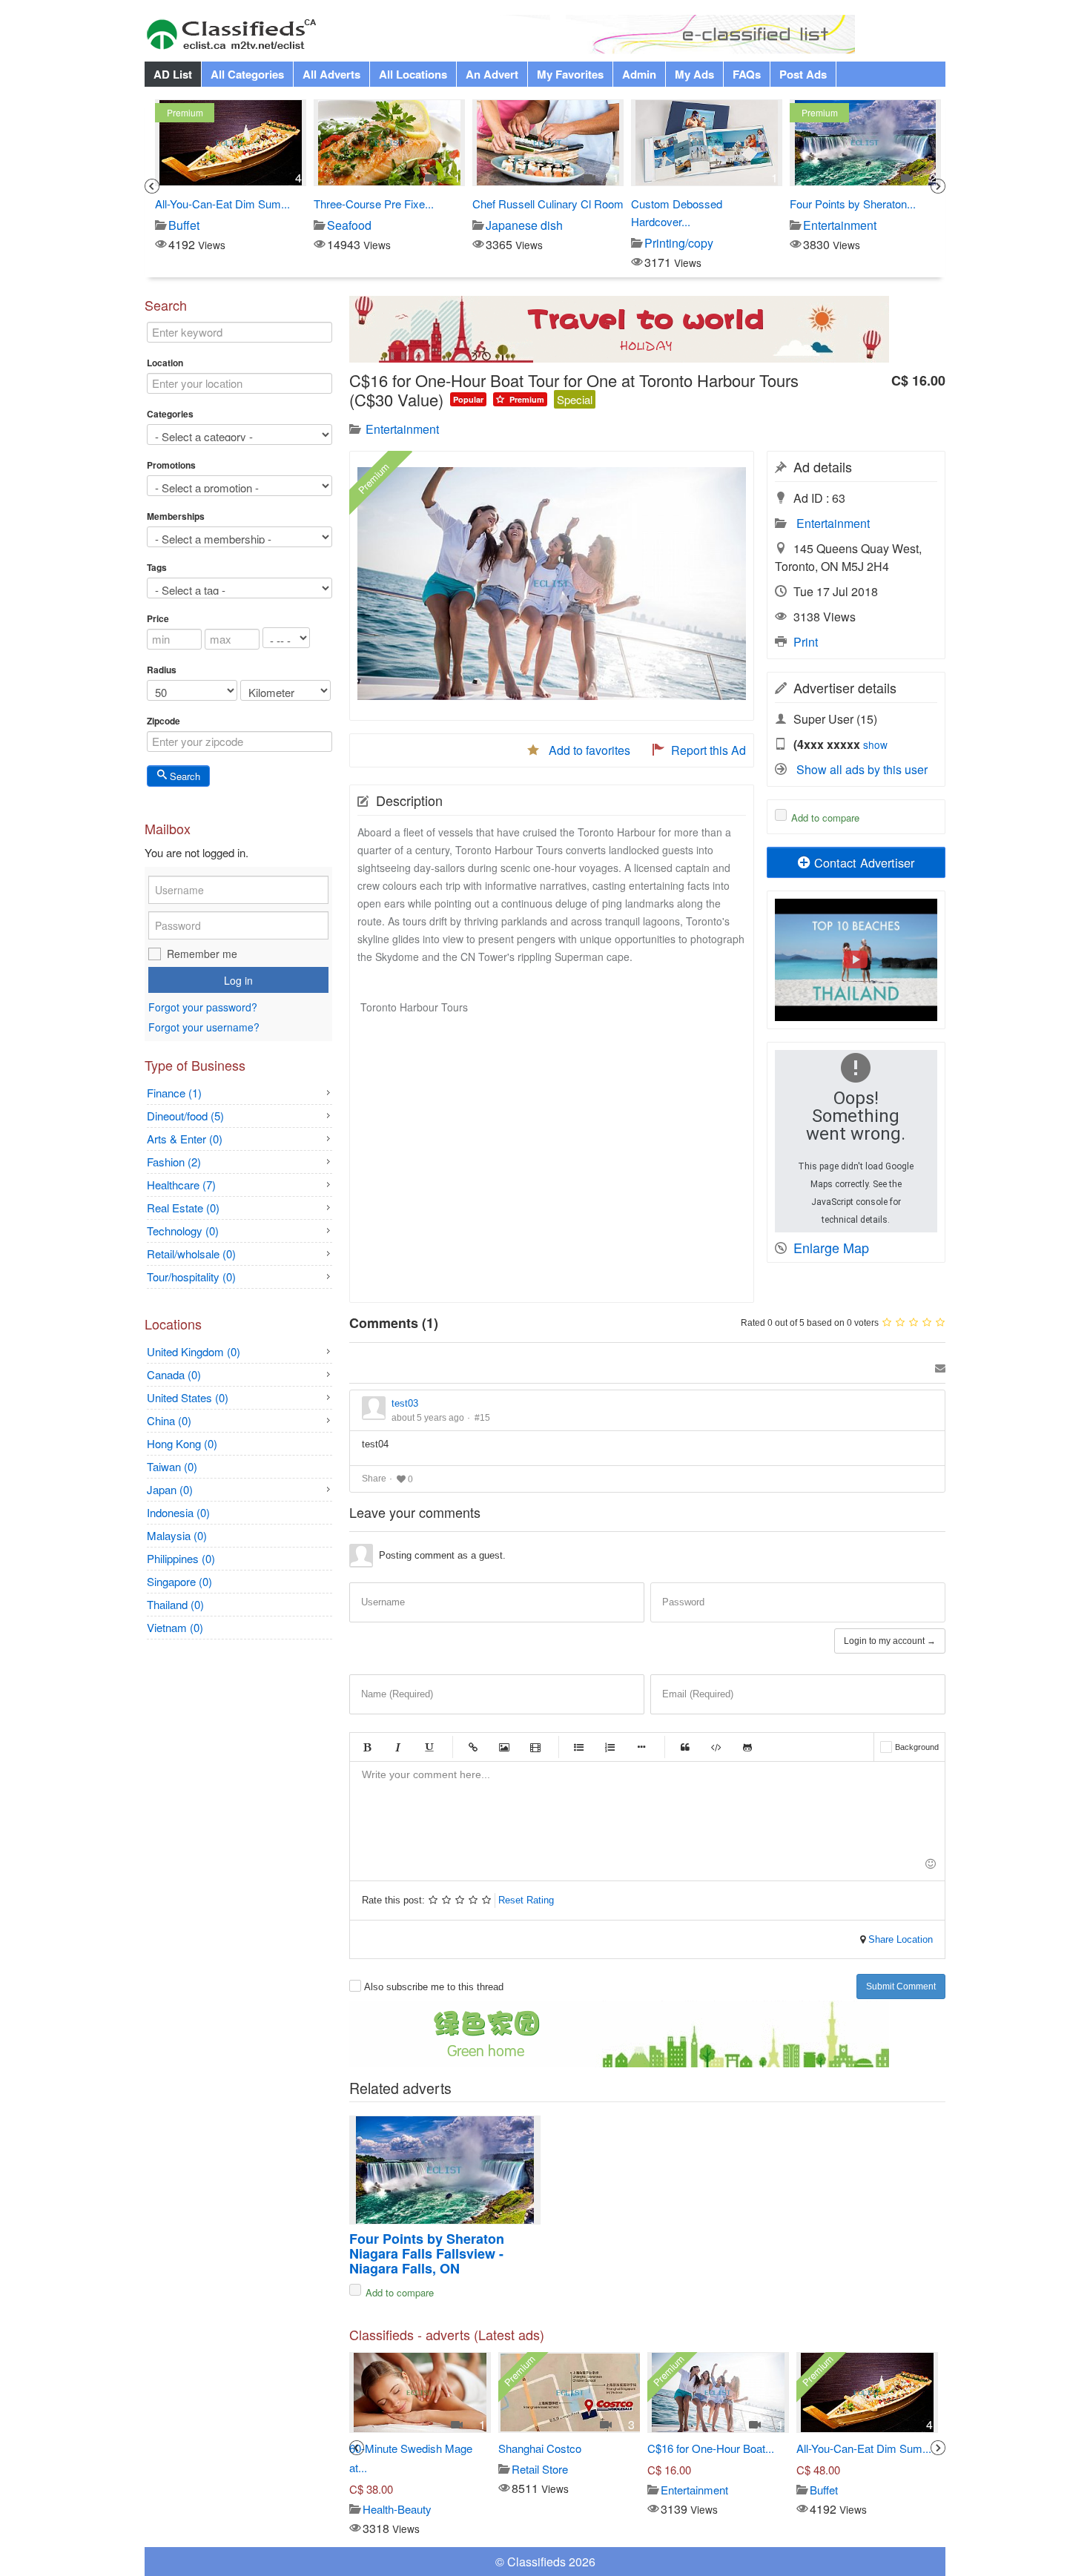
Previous (152, 186)
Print (806, 642)
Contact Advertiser (862, 862)
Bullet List (579, 1747)
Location (165, 363)
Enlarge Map (831, 1247)
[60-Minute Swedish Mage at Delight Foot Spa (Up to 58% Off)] (420, 2392)
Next (938, 186)
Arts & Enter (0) (185, 1139)
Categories (170, 414)
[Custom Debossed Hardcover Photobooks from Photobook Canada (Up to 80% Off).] (548, 143)
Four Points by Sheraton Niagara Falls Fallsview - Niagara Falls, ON (429, 2253)
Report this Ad (708, 750)
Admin (639, 74)
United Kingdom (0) (194, 1351)
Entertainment (833, 523)
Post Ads (803, 74)
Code (716, 1747)
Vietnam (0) (175, 1627)
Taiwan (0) (172, 1466)
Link (473, 1747)
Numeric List (610, 1747)
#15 (482, 1418)
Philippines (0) (181, 1558)
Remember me (202, 954)
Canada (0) (174, 1374)
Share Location (899, 1939)
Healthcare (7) (181, 1185)
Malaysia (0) (177, 1535)
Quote (685, 1747)
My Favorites (570, 74)
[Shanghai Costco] (571, 2392)
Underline (429, 1747)
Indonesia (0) (178, 1512)
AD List (173, 74)
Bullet (641, 1747)
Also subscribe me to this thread (434, 1987)
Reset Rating (526, 1900)
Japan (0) (170, 1489)
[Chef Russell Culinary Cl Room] (389, 143)
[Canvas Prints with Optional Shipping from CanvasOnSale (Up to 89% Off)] (865, 143)
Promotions (171, 465)
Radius (162, 670)
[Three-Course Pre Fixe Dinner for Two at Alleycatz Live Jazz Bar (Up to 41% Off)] (230, 143)
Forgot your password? (203, 1008)
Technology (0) (183, 1231)
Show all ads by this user (862, 769)
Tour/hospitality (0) (191, 1277)
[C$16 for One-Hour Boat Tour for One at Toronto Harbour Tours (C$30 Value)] (718, 2392)
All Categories (247, 74)
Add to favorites (589, 750)
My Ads (694, 74)
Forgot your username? (204, 1027)
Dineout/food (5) (185, 1116)
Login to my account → (890, 1641)
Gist (747, 1747)
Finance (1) (174, 1093)
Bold (367, 1747)
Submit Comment (901, 1987)
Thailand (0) (175, 1604)
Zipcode (163, 721)
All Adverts (331, 74)
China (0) (169, 1420)
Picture (504, 1747)
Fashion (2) (174, 1162)
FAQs (747, 74)
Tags (157, 567)
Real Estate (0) (183, 1208)
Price (158, 618)
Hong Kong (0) (182, 1443)
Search (184, 776)
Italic (398, 1747)
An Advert (492, 74)
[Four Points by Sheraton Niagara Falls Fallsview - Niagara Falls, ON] (707, 143)
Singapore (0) (179, 1581)
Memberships (176, 516)
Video (535, 1747)
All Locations (413, 74)
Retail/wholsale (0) (191, 1254)
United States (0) (188, 1397)
